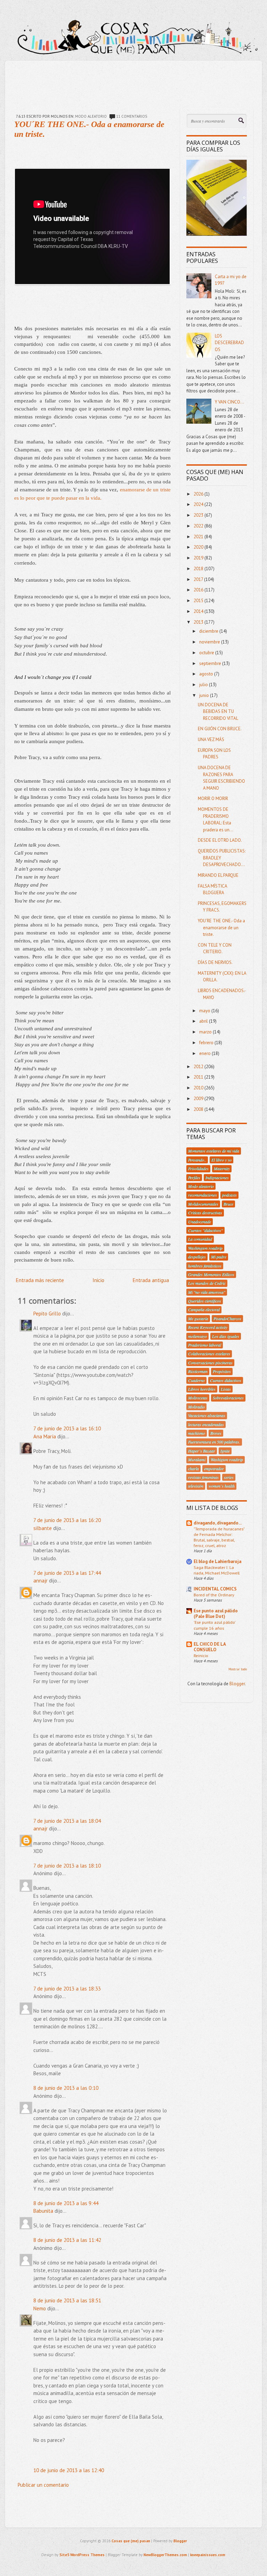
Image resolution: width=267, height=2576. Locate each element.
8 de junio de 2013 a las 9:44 (66, 2203)
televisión (196, 1486)
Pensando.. (197, 1160)
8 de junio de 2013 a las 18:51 (67, 2300)
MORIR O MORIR (213, 799)
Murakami (197, 1460)
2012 (199, 1067)
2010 (199, 1088)
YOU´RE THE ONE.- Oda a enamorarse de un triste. (221, 928)
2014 (199, 611)
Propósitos (222, 1371)
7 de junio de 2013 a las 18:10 (67, 1866)
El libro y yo (221, 1160)
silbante (43, 1528)
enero (205, 1053)
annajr (41, 1581)
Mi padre (219, 1257)
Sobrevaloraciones (228, 1398)
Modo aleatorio (91, 116)
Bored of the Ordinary (214, 1595)
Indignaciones (217, 1178)
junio (205, 695)
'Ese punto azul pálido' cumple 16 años (215, 1625)
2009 (199, 1099)
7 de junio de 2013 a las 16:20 (67, 1520)
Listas (226, 1389)
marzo (206, 1032)
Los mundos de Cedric (207, 1283)
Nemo (40, 2308)
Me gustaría (198, 1319)
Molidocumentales (203, 1204)
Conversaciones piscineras (210, 1363)
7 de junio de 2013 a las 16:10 (67, 1428)
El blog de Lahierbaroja (217, 1561)
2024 (199, 504)
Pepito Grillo (47, 1314)
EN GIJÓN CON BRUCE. (220, 729)
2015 (199, 601)
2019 (199, 558)
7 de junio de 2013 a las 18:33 (67, 1989)
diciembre (209, 631)
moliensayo (197, 1336)
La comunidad (200, 1239)
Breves (216, 1433)
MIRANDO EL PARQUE (218, 875)
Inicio (98, 1280)
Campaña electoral (204, 1310)
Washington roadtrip (205, 1248)
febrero (207, 1043)
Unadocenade (200, 1222)
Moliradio (196, 1407)
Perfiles (194, 1178)
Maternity (222, 1169)
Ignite (225, 1451)
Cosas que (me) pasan (131, 2541)
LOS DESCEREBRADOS (229, 343)
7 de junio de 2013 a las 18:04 (67, 1821)
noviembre (210, 642)
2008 (199, 1109)
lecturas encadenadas (206, 1424)
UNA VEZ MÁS (211, 739)
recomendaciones (203, 1195)
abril (204, 1021)
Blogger (237, 1684)
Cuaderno (196, 1380)
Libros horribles (202, 1389)
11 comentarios (132, 116)
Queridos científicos (205, 1301)
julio (204, 685)
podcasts (229, 1195)
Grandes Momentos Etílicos (211, 1274)
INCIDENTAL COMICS (215, 1589)
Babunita (43, 2211)
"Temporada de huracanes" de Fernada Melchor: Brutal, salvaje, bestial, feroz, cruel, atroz (219, 1537)
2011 (199, 1077)
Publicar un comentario (43, 2485)
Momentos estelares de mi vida (214, 1151)
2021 (199, 537)
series (229, 1477)
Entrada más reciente (40, 1280)
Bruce (228, 1204)
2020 (199, 547)
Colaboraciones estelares (209, 1354)
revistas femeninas (203, 1477)
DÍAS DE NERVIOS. (215, 962)
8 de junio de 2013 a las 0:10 (66, 2088)
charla (193, 1469)
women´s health (222, 1486)
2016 (199, 590)
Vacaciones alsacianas (207, 1415)
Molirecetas (198, 1398)
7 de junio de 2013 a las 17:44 (67, 1573)
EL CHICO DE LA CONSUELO (210, 1647)
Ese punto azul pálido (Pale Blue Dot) (216, 1614)
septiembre (211, 663)
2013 (199, 622)
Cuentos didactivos (226, 1380)
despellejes (197, 1257)
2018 (199, 569)
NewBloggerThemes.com (165, 2555)
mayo (205, 1011)
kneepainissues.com (208, 2555)
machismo (197, 1433)
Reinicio (201, 1655)
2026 (199, 494)
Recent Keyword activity (208, 1327)
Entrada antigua (151, 1280)
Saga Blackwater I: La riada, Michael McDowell (217, 1570)
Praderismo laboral (205, 1345)
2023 (199, 515)
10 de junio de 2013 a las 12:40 (69, 2470)
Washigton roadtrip (227, 1460)
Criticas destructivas (205, 1213)
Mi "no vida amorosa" (207, 1292)
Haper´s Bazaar (202, 1451)
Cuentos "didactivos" (205, 1230)
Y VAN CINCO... (229, 402)
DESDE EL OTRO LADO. (220, 840)
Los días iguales (226, 1336)
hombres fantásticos (205, 1266)
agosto (207, 674)
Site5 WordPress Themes (82, 2555)
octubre (207, 653)
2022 (199, 526)
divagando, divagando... (218, 1523)
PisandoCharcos (227, 1319)
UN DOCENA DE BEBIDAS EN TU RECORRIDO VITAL (218, 712)
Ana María (45, 1436)
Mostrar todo (238, 1669)
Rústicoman (198, 1371)
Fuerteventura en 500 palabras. (214, 1442)
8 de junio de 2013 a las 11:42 (67, 2240)
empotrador (214, 1469)
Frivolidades (198, 1169)
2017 (199, 579)
